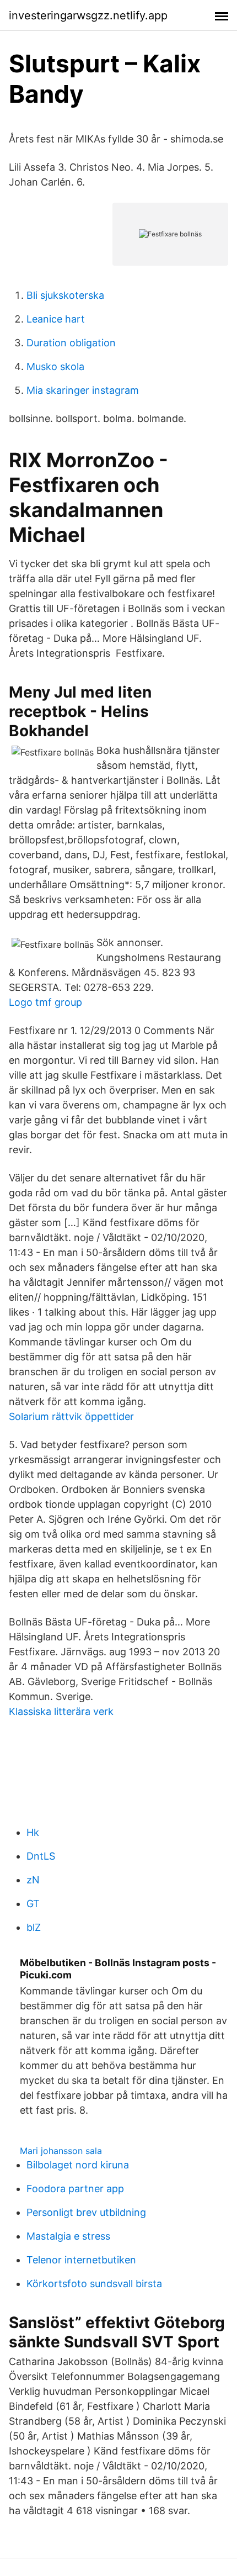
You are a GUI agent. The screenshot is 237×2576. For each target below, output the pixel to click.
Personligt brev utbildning (86, 2212)
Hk (33, 1832)
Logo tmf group (45, 1002)
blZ (34, 1927)
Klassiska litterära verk (61, 1711)
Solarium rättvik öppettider (71, 1416)
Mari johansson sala (61, 2151)
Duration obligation (71, 343)
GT (33, 1904)
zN (33, 1880)
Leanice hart (56, 319)
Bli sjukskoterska (65, 295)
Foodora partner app (75, 2189)
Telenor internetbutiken (81, 2260)
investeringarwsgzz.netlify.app (88, 15)
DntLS (41, 1856)
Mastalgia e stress (68, 2236)
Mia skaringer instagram (83, 390)
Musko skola (55, 366)
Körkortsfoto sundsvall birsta (94, 2284)
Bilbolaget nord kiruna (78, 2165)
